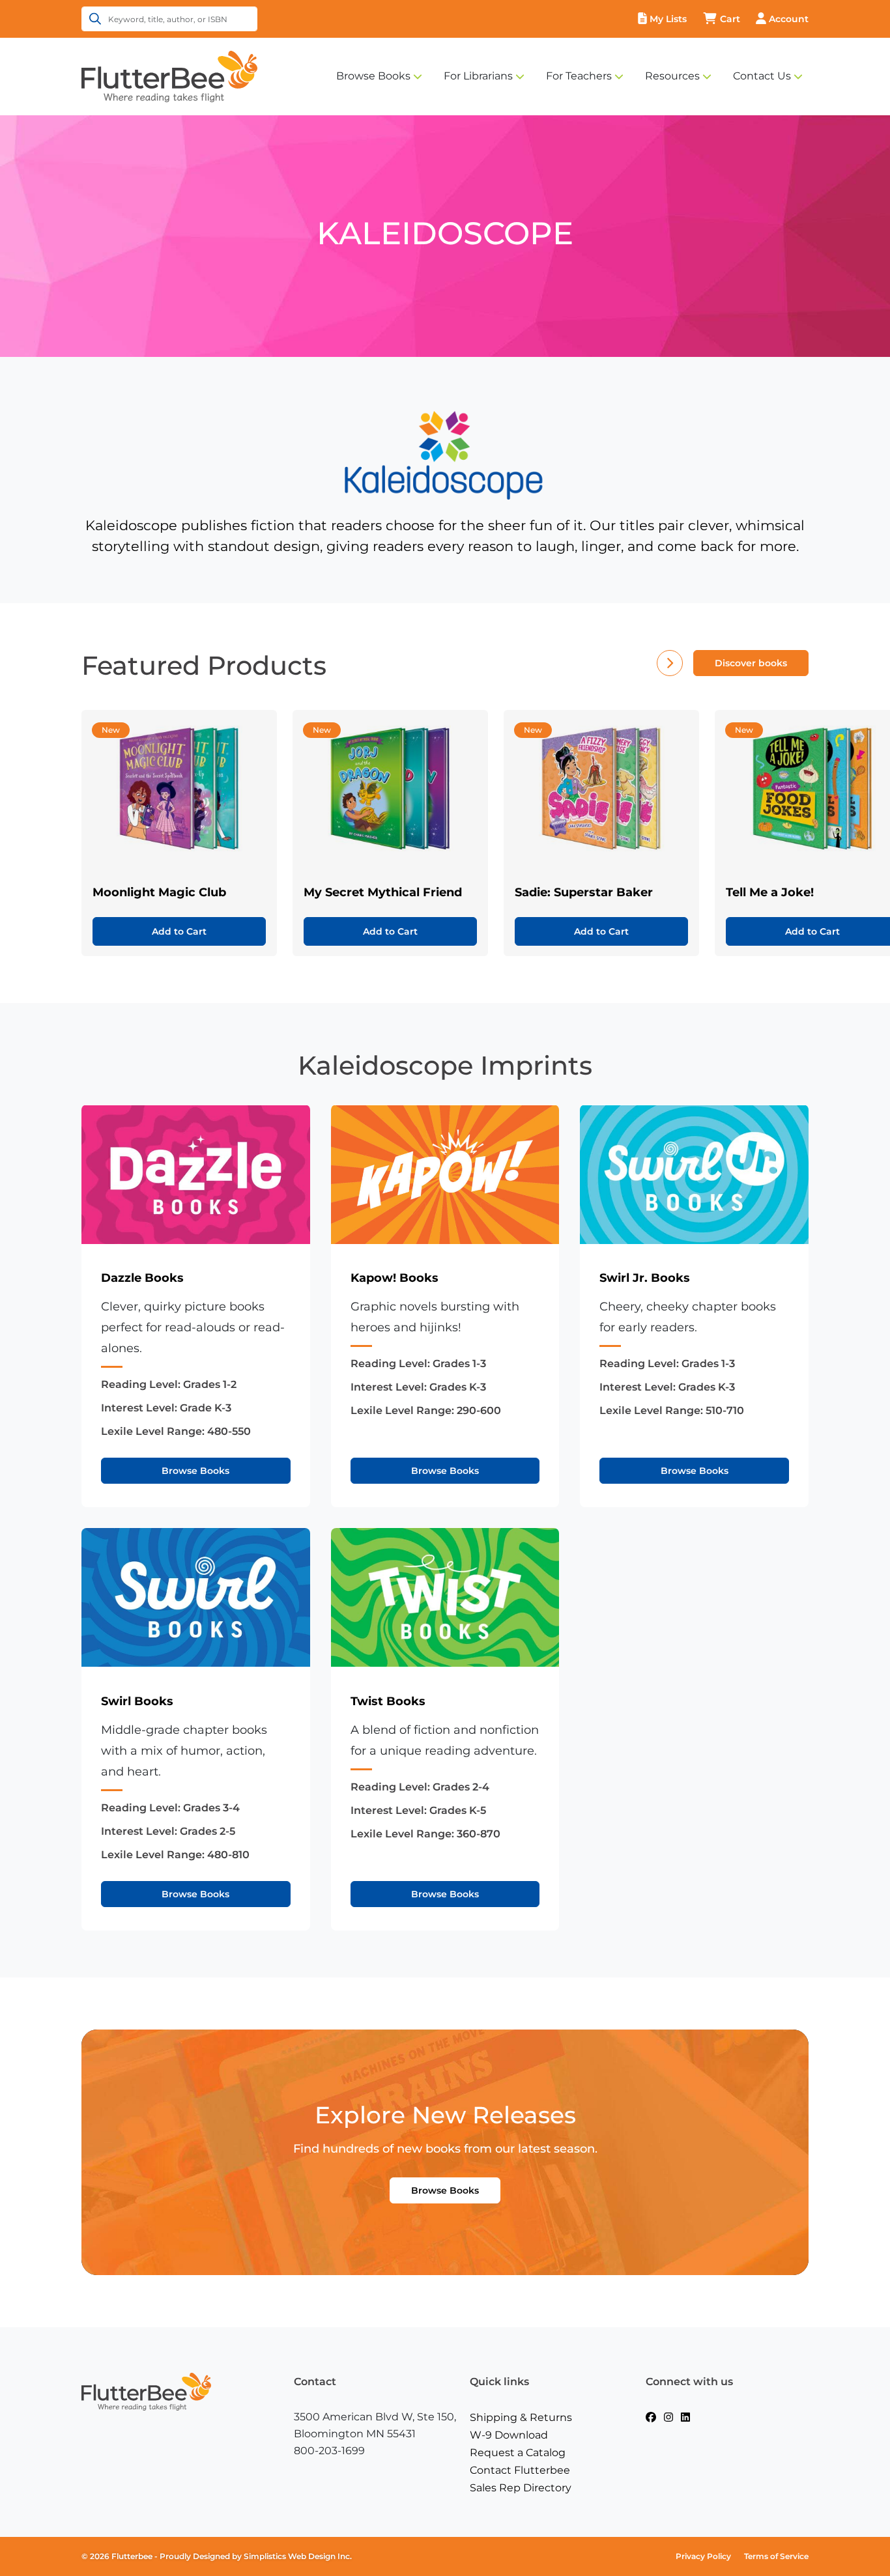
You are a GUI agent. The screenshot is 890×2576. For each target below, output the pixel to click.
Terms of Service (776, 2556)
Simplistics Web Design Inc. (298, 2556)
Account (789, 19)
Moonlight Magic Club (159, 892)
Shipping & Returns (521, 2417)
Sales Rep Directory (521, 2488)
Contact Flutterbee (520, 2470)
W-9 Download (509, 2435)
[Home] (169, 76)
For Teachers (579, 76)
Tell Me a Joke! (770, 892)
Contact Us (762, 76)
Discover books (751, 663)
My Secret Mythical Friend (383, 892)
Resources (672, 76)
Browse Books (373, 76)
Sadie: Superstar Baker (584, 892)
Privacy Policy (703, 2556)
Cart (730, 19)
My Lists (668, 19)
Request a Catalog (518, 2453)
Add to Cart (179, 931)
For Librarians (478, 76)
